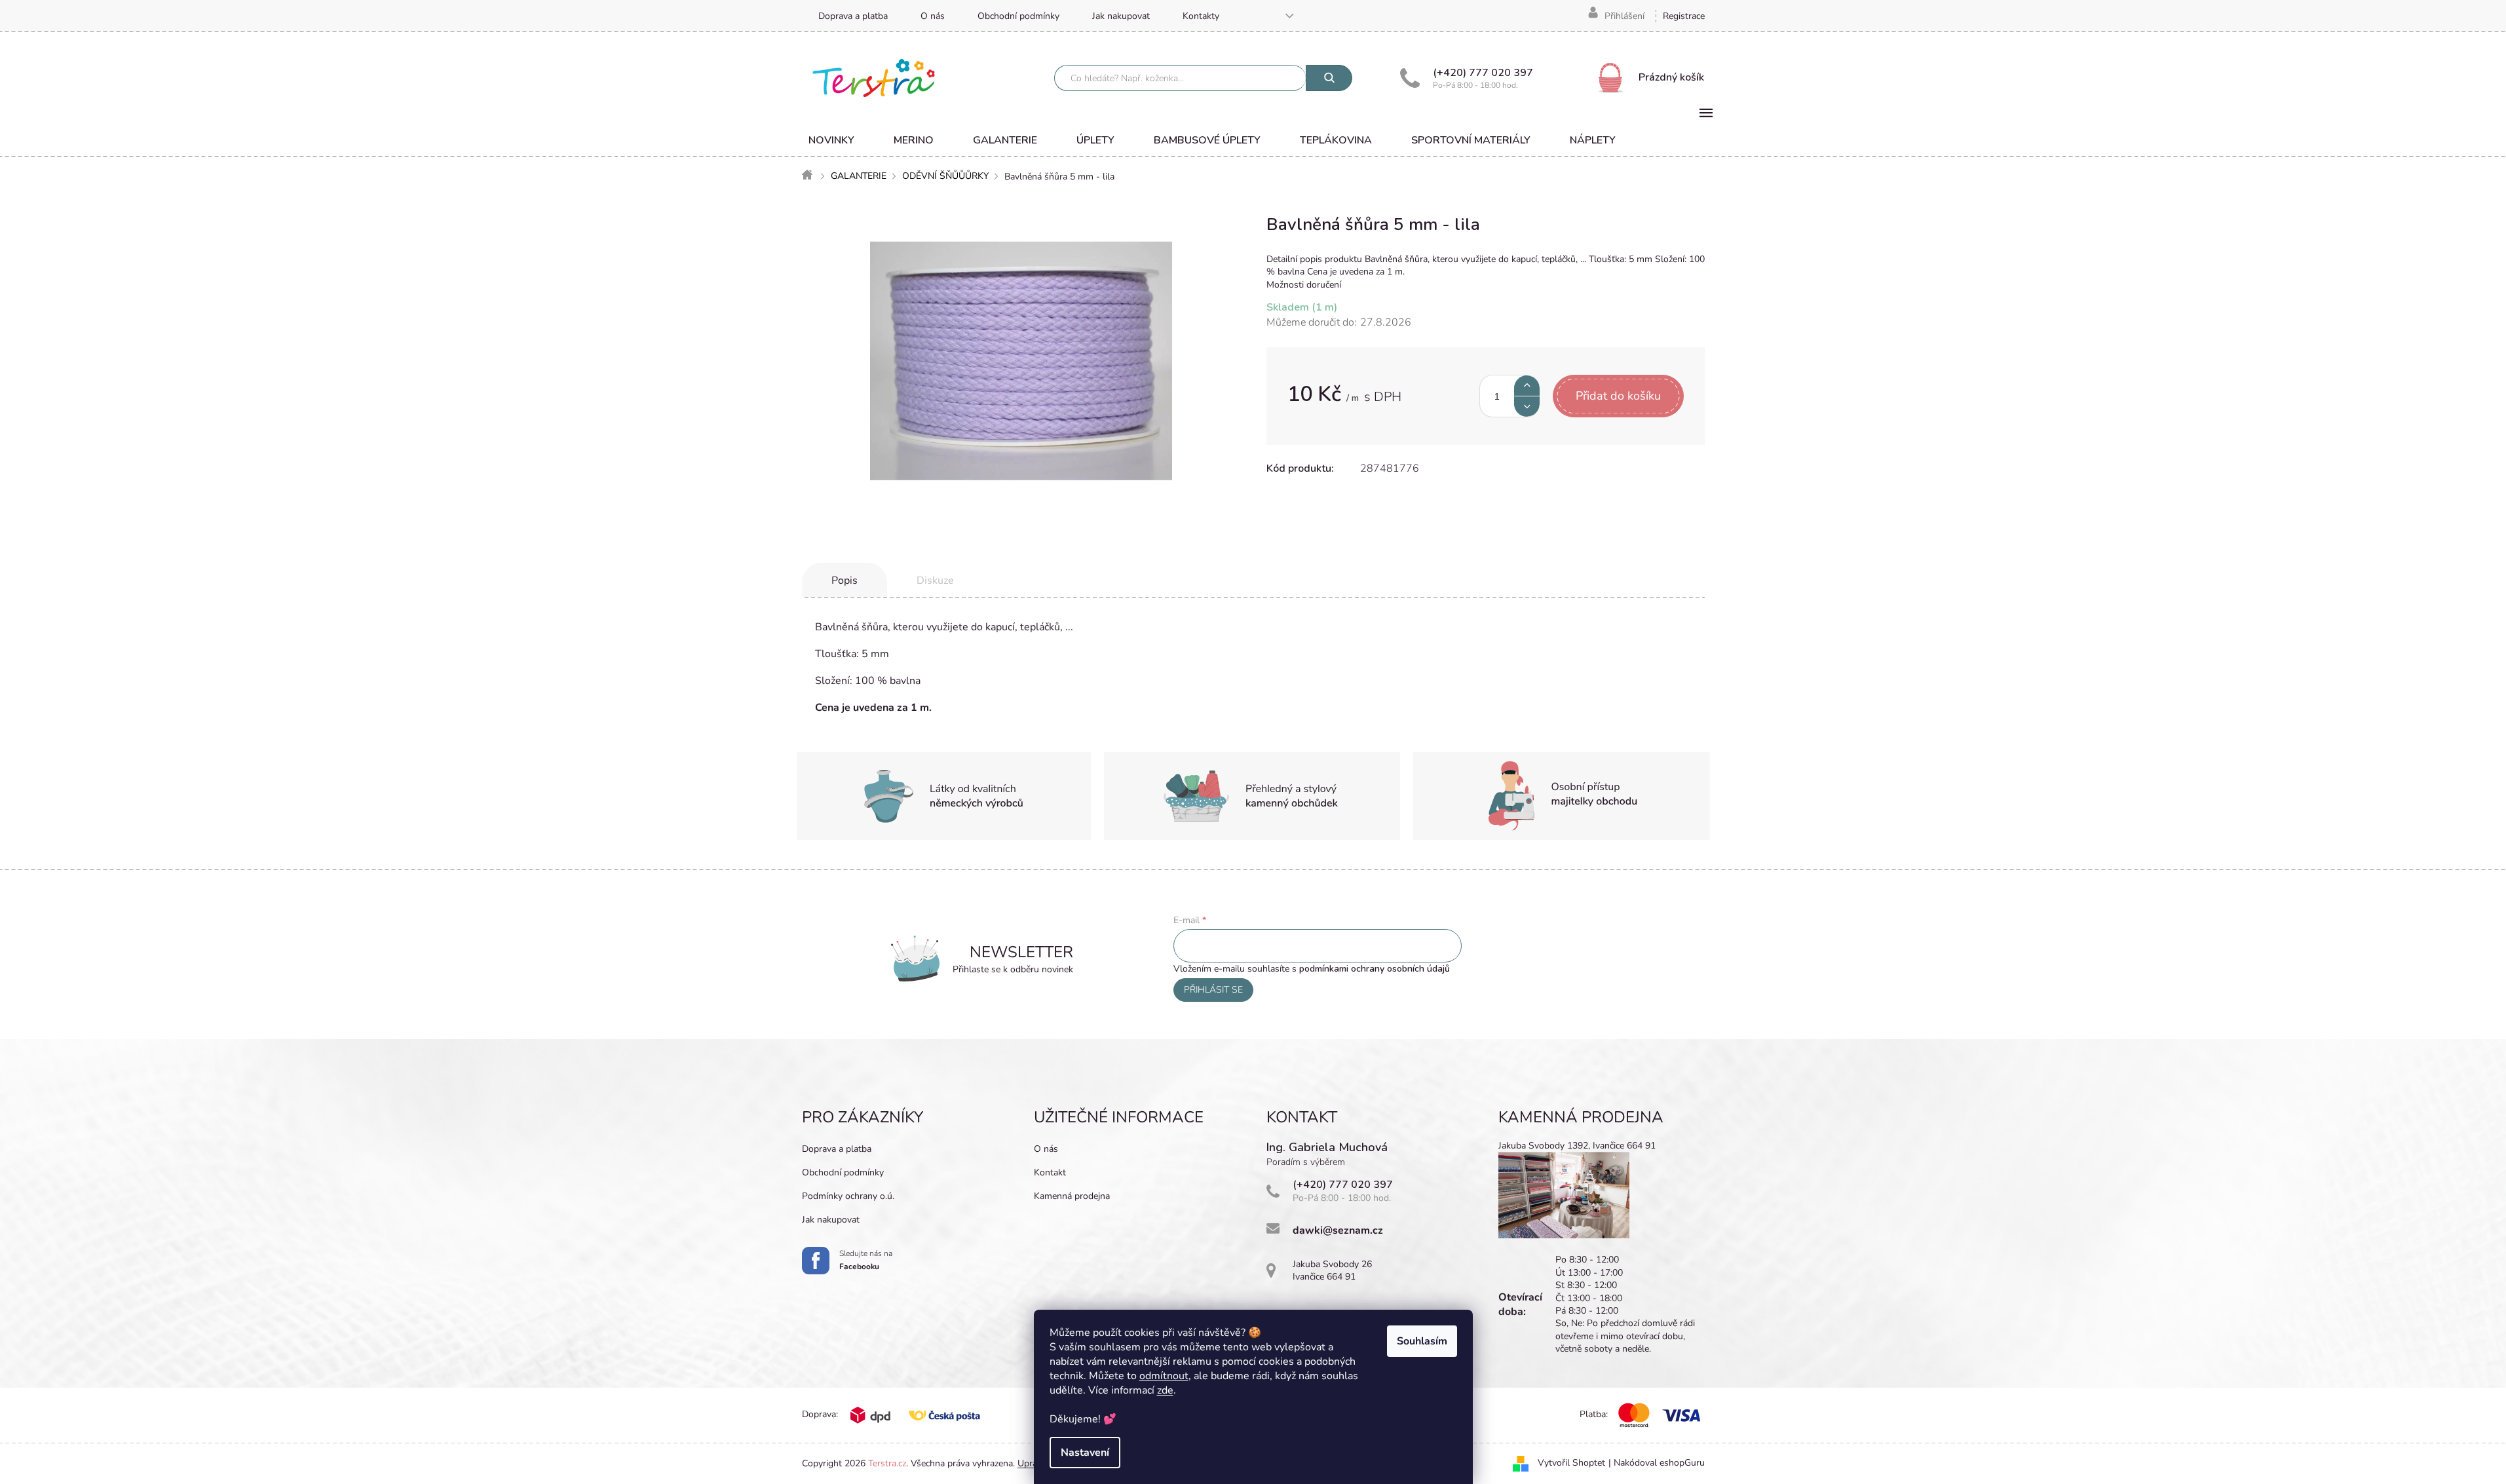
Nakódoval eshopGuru (1659, 1463)
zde (1165, 1390)
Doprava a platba (853, 16)
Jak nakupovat (1121, 16)
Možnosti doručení (1304, 285)
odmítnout (1164, 1376)
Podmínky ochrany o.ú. (848, 1196)
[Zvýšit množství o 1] (1527, 386)
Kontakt (1050, 1172)
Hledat (1329, 78)
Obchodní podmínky (1018, 16)
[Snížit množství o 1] (1527, 407)
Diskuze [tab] (935, 580)
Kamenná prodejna (1072, 1196)
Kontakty (1201, 16)
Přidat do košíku (1618, 396)
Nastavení (1085, 1453)
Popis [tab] (845, 580)
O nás (933, 16)
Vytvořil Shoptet (1571, 1463)
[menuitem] (831, 140)
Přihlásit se (1213, 990)
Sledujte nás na (866, 1260)
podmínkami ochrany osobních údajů (1375, 969)
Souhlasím (1422, 1341)
